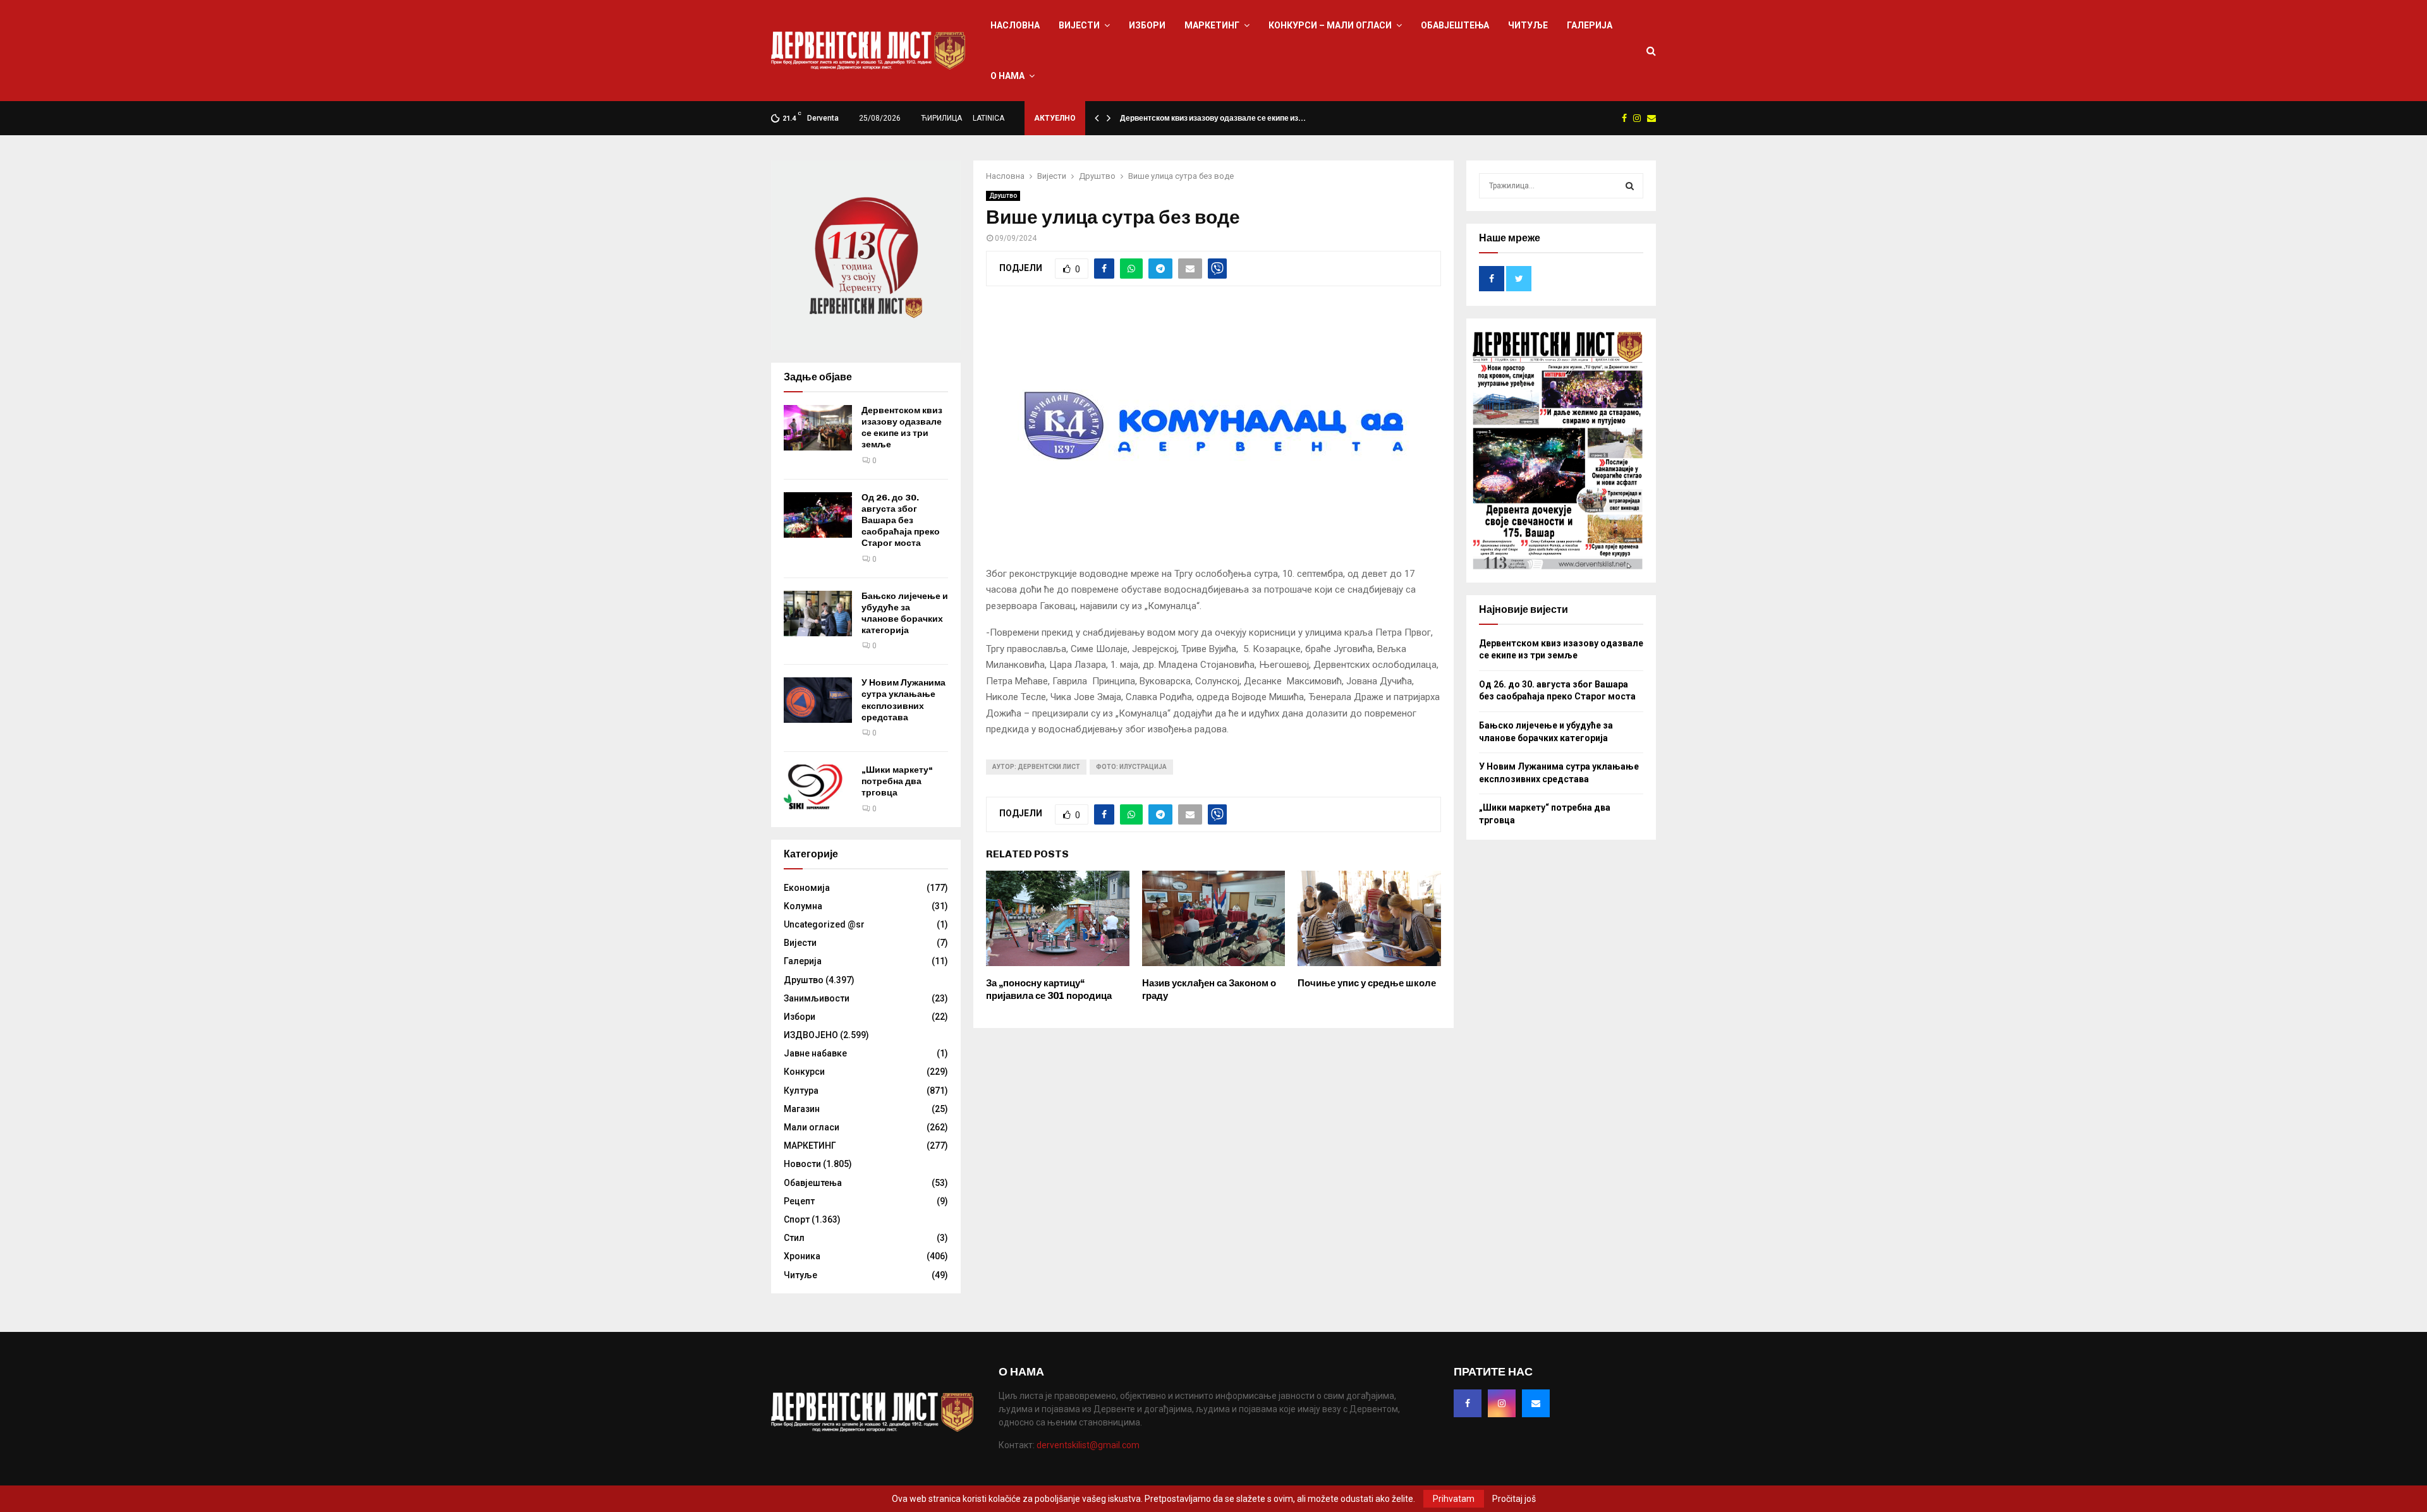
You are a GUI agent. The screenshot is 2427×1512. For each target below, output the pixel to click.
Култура (801, 1091)
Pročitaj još (1514, 1499)
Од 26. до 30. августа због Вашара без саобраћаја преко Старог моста (901, 521)
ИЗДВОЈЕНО (811, 1035)
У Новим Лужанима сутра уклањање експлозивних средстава (903, 700)
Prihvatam (1454, 1499)
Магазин (802, 1109)
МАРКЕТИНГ (1212, 25)
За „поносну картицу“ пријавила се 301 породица (1049, 989)
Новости (802, 1164)
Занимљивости (817, 998)
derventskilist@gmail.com (1088, 1445)
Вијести (1079, 25)
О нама (1007, 76)
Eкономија (807, 888)
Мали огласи (812, 1127)
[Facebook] (1468, 1403)
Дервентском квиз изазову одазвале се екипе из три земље (902, 428)
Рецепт (799, 1201)
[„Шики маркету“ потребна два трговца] (818, 787)
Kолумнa (803, 906)
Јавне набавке (815, 1053)
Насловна (1015, 25)
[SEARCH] (1630, 186)
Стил (794, 1238)
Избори (1147, 25)
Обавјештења (1455, 25)
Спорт (797, 1219)
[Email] (1536, 1403)
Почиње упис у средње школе (1367, 983)
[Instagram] (1502, 1403)
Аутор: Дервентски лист (1036, 767)
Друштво (1003, 196)
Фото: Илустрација (1131, 767)
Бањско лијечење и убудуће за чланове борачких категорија (905, 614)
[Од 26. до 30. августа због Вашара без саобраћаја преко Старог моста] (818, 515)
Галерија (1590, 25)
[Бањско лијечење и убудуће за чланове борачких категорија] (818, 614)
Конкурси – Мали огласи (1330, 25)
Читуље (1528, 25)
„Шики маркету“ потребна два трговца (897, 781)
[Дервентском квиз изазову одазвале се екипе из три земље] (818, 428)
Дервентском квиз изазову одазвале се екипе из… (1213, 118)
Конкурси (804, 1072)
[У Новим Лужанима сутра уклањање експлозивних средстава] (818, 700)
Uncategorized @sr (824, 924)
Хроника (802, 1256)
